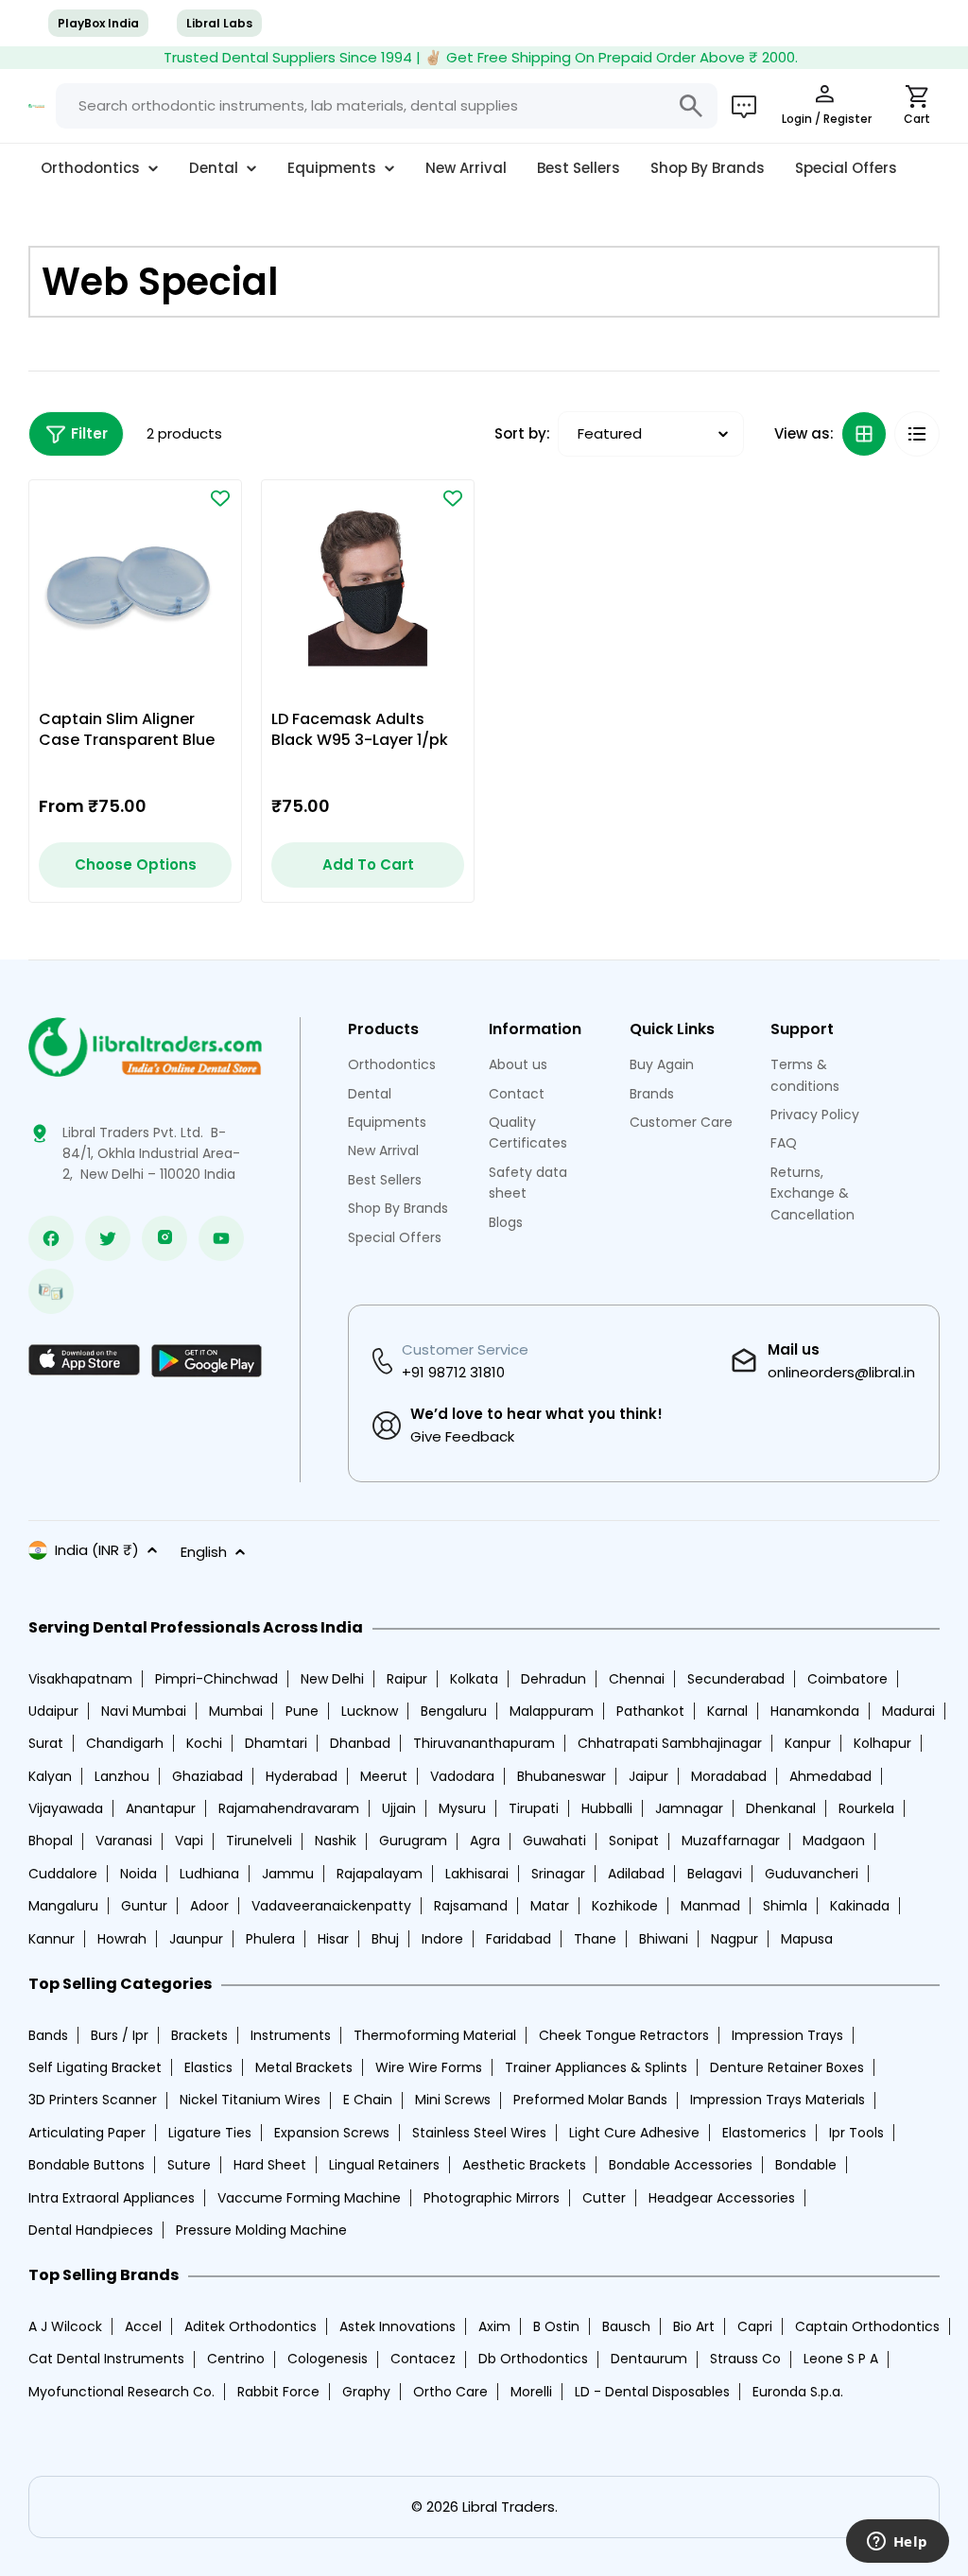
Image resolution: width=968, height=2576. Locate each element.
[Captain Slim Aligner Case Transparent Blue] (135, 586)
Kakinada (860, 1906)
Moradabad (729, 1776)
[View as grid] (864, 434)
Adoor (209, 1906)
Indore (442, 1939)
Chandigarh (125, 1743)
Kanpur (808, 1743)
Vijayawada (66, 1808)
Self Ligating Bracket (95, 2067)
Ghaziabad (207, 1776)
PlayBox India (98, 23)
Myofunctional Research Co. (121, 2392)
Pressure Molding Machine (261, 2230)
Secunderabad (736, 1679)
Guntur (144, 1906)
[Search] (691, 106)
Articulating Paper (87, 2133)
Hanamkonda (815, 1711)
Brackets (199, 2035)
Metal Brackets (304, 2067)
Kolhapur (882, 1743)
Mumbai (236, 1711)
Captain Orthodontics (867, 2326)
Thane (595, 1939)
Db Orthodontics (533, 2359)
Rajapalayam (380, 1874)
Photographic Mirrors (492, 2198)
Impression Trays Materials (778, 2100)
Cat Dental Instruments (106, 2359)
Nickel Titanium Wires (250, 2100)
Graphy (366, 2392)
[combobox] (387, 106)
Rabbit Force (278, 2392)
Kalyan (50, 1776)
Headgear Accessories (722, 2198)
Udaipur (53, 1711)
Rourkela (866, 1808)
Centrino (236, 2359)
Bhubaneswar (562, 1776)
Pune (302, 1711)
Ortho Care (450, 2392)
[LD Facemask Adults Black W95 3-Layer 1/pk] (368, 586)
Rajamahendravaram (289, 1808)
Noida (138, 1874)
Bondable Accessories (681, 2165)
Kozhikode (625, 1906)
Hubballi (607, 1808)
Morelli (531, 2392)
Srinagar (558, 1874)
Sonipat (634, 1841)
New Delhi (332, 1679)
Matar (550, 1906)
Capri (755, 2326)
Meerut (384, 1776)
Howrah (122, 1939)
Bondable (806, 2165)
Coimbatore (847, 1679)
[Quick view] (190, 545)
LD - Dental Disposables (652, 2392)
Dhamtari (276, 1743)
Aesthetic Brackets (524, 2165)
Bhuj (385, 1939)
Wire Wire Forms (429, 2067)
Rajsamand (471, 1906)
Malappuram (552, 1711)
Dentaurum (649, 2359)
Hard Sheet (270, 2165)
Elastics (208, 2067)
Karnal (727, 1711)
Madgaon (834, 1841)
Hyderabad (302, 1776)
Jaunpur (196, 1939)
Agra (485, 1841)
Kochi (204, 1743)
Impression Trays (787, 2035)
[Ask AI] (744, 106)
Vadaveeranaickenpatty (331, 1906)
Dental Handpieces (91, 2230)
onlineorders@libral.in (841, 1372)
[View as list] (917, 434)
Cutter (604, 2198)
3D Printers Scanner (93, 2100)
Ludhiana (209, 1874)
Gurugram (413, 1841)
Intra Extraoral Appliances (112, 2198)
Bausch (626, 2326)
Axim (494, 2326)
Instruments (291, 2035)
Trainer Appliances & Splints (596, 2067)
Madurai (908, 1711)
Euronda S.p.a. (798, 2392)
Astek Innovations (398, 2326)
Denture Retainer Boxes (787, 2067)
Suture (189, 2165)
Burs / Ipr (120, 2035)
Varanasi (124, 1841)
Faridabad (519, 1939)
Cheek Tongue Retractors (624, 2035)
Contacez (423, 2359)
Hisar (333, 1939)
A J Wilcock (65, 2326)
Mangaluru (63, 1906)
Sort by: (522, 433)
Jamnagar (689, 1808)
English (204, 1552)
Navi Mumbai (144, 1711)
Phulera (270, 1939)
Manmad (710, 1906)
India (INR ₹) (97, 1550)
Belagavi (715, 1874)
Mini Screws (453, 2100)
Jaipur (648, 1776)
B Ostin (556, 2326)
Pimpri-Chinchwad (216, 1679)
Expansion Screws (332, 2133)
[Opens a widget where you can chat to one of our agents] (897, 2543)
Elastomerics (764, 2133)
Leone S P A (841, 2359)
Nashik (336, 1841)
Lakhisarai (477, 1874)
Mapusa (807, 1939)
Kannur (52, 1939)
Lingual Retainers (384, 2165)
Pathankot (650, 1711)
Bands (48, 2035)
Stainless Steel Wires (479, 2133)
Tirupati (534, 1808)
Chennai (637, 1679)
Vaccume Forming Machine (309, 2198)
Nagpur (735, 1939)
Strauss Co (745, 2359)
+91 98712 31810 (453, 1372)
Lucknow (370, 1711)
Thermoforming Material (435, 2035)
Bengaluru (454, 1711)
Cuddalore (63, 1874)
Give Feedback (462, 1436)
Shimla (785, 1906)
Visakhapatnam (80, 1679)
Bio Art (694, 2326)
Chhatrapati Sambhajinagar (670, 1743)
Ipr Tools (856, 2133)
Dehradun (553, 1679)
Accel (143, 2326)
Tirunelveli (259, 1841)
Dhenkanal (781, 1808)
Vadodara (462, 1776)
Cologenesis (328, 2359)
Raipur (407, 1679)
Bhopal (51, 1841)
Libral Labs (219, 23)
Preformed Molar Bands (590, 2100)
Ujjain (399, 1808)
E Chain (368, 2100)
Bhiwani (664, 1939)
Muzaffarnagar (731, 1841)
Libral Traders (509, 2507)
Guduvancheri (812, 1874)
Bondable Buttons (86, 2165)
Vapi (189, 1841)
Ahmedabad (830, 1776)
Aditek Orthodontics (251, 2326)
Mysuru (462, 1808)
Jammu (288, 1874)
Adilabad (636, 1874)
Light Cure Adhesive (634, 2133)
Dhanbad (360, 1743)
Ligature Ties (210, 2133)
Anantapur (161, 1808)
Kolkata (474, 1679)
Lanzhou (122, 1776)
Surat (46, 1743)
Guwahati (554, 1841)
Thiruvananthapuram (484, 1743)
